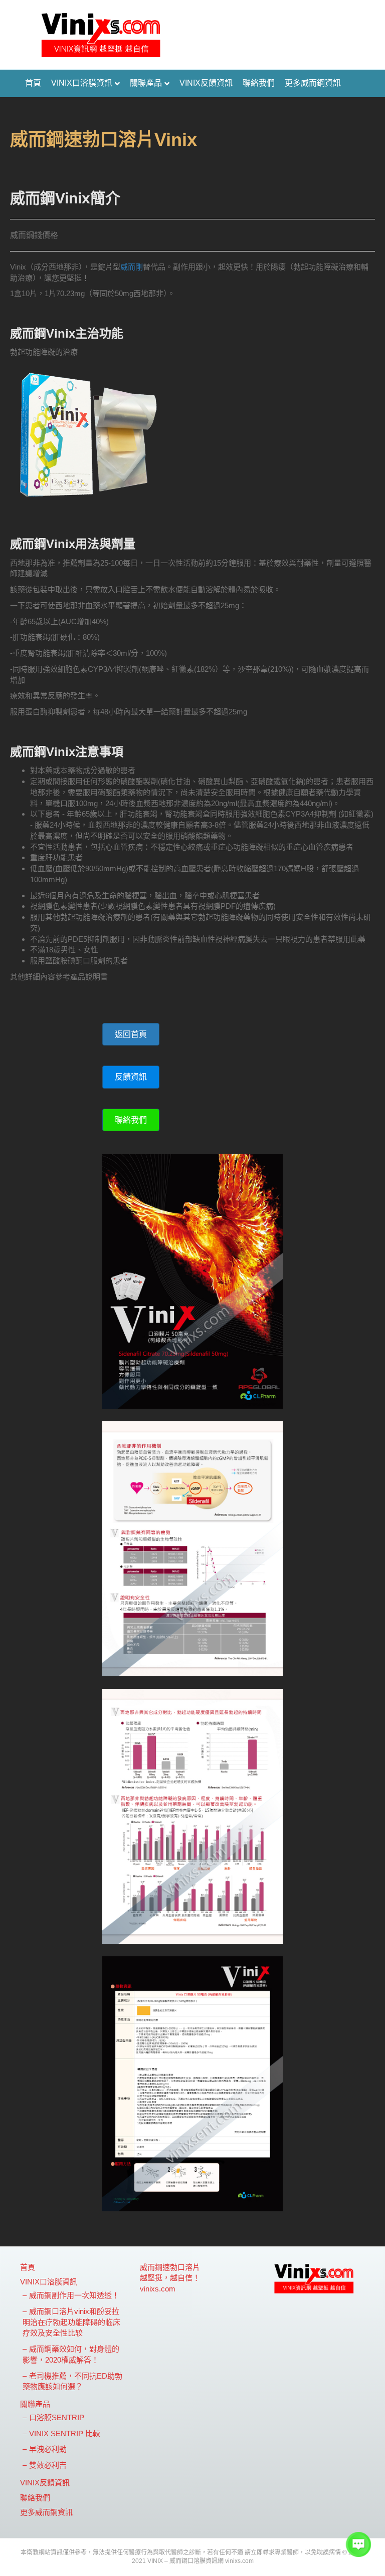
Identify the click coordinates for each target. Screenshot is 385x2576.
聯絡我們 (259, 83)
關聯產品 (146, 83)
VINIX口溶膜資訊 (82, 83)
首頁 (33, 83)
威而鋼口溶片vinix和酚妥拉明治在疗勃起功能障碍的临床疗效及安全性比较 (71, 2322)
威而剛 (132, 267)
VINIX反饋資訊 (206, 83)
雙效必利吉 (48, 2465)
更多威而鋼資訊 (313, 83)
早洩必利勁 (48, 2449)
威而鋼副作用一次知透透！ (74, 2295)
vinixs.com (158, 2289)
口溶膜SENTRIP (57, 2417)
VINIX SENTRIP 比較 (65, 2433)
